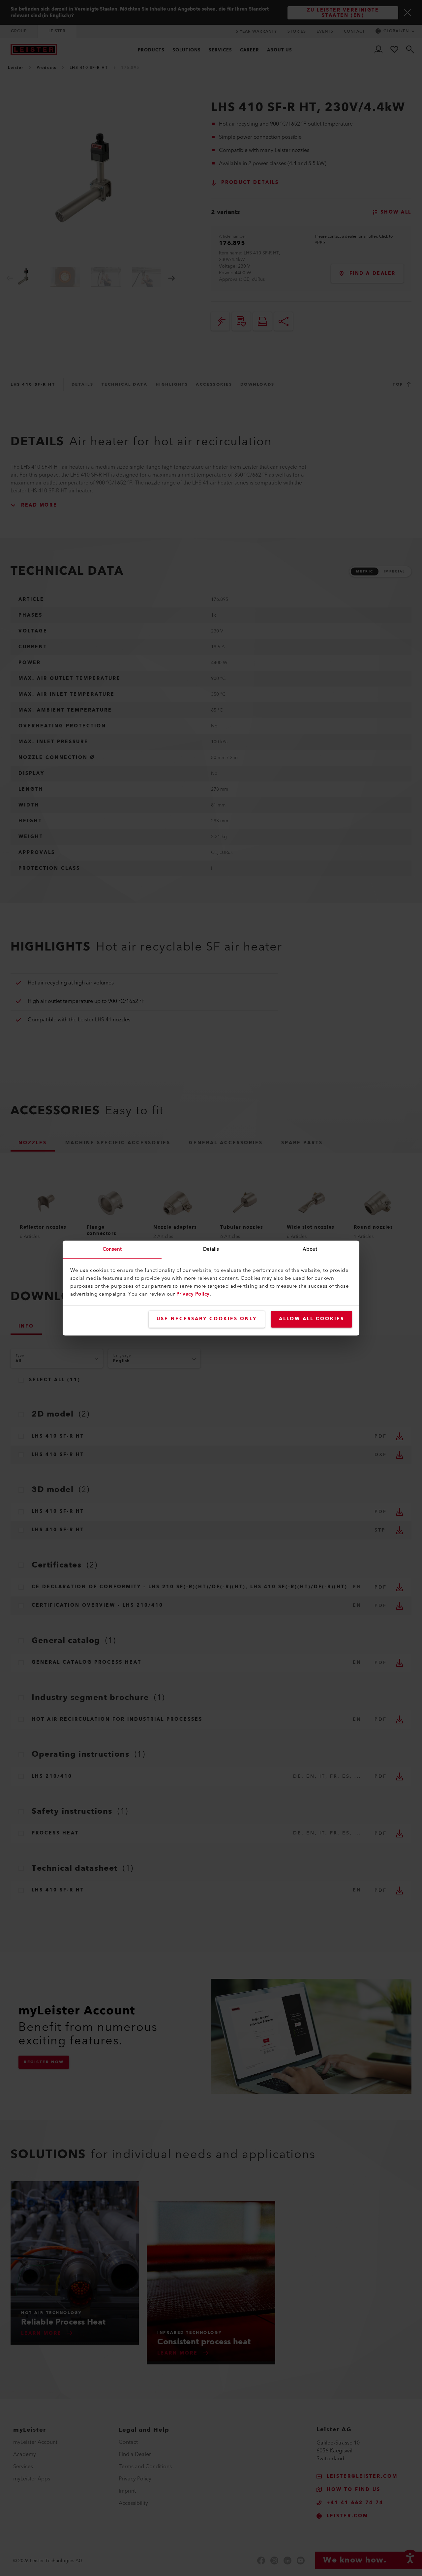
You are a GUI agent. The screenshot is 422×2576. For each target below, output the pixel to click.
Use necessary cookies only (207, 1319)
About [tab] (310, 1249)
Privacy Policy (193, 1294)
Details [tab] (211, 1249)
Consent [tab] (112, 1249)
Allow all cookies (312, 1319)
